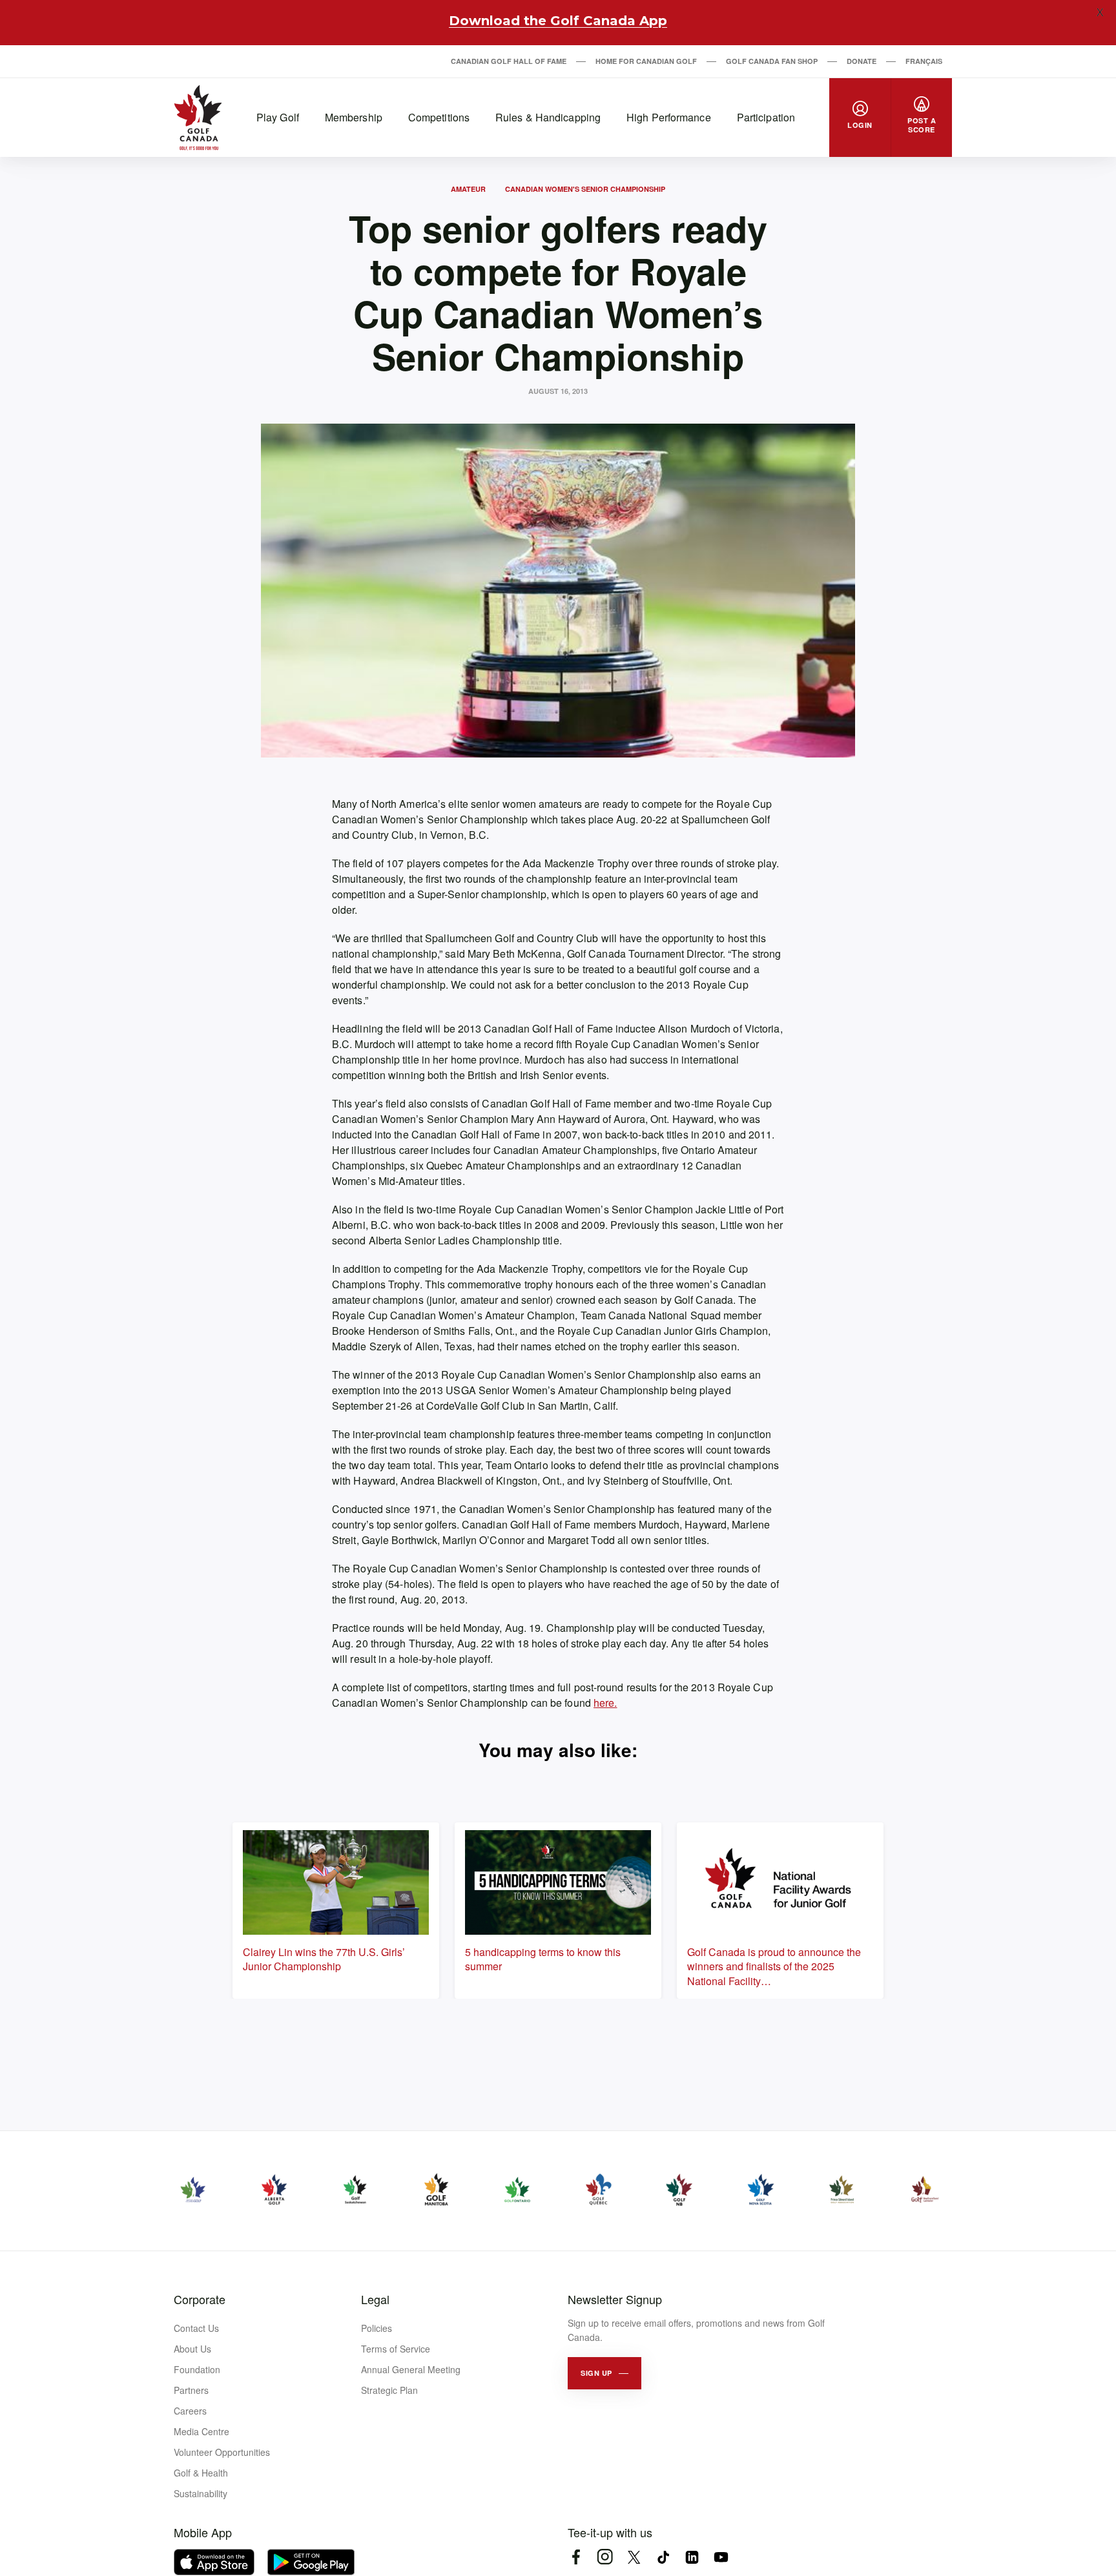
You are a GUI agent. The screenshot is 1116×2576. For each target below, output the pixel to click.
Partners (191, 2390)
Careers (190, 2411)
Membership (354, 117)
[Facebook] (576, 2557)
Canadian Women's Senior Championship (585, 189)
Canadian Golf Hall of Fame (509, 61)
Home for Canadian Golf (646, 61)
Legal (375, 2299)
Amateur (468, 189)
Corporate (200, 2299)
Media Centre (201, 2431)
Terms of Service (396, 2349)
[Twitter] (634, 2557)
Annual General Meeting (411, 2369)
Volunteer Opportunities (222, 2452)
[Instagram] (605, 2557)
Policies (377, 2328)
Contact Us (196, 2328)
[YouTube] (721, 2557)
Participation (766, 117)
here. (605, 1703)
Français (924, 61)
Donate (862, 61)
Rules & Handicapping (548, 117)
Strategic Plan (389, 2390)
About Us (192, 2349)
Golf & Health (201, 2473)
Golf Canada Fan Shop (772, 61)
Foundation (197, 2369)
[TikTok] (663, 2557)
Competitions (439, 117)
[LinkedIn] (692, 2557)
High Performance (669, 117)
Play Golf (278, 117)
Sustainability (201, 2493)
